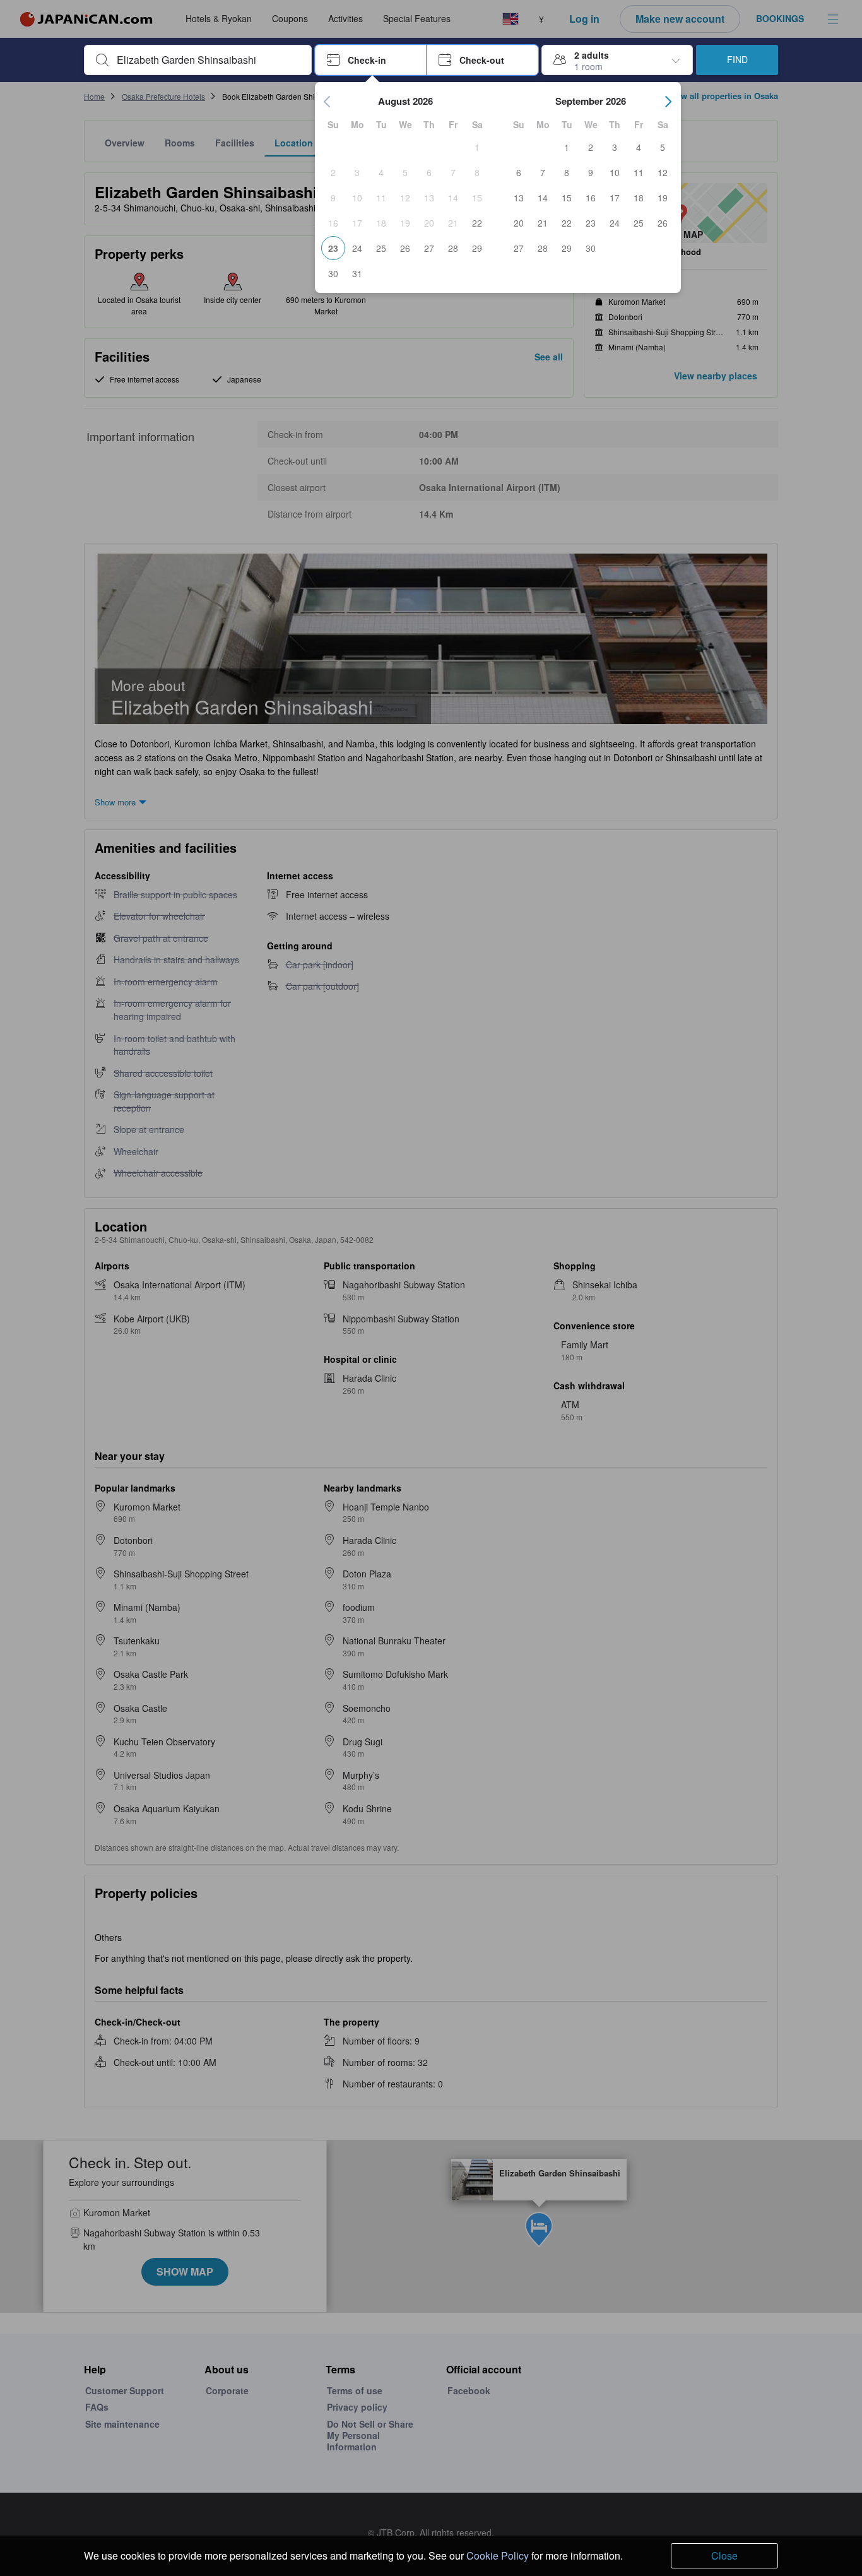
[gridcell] (477, 147)
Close (724, 2555)
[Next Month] (668, 102)
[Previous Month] (328, 102)
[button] (371, 60)
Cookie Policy (498, 2555)
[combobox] (208, 60)
